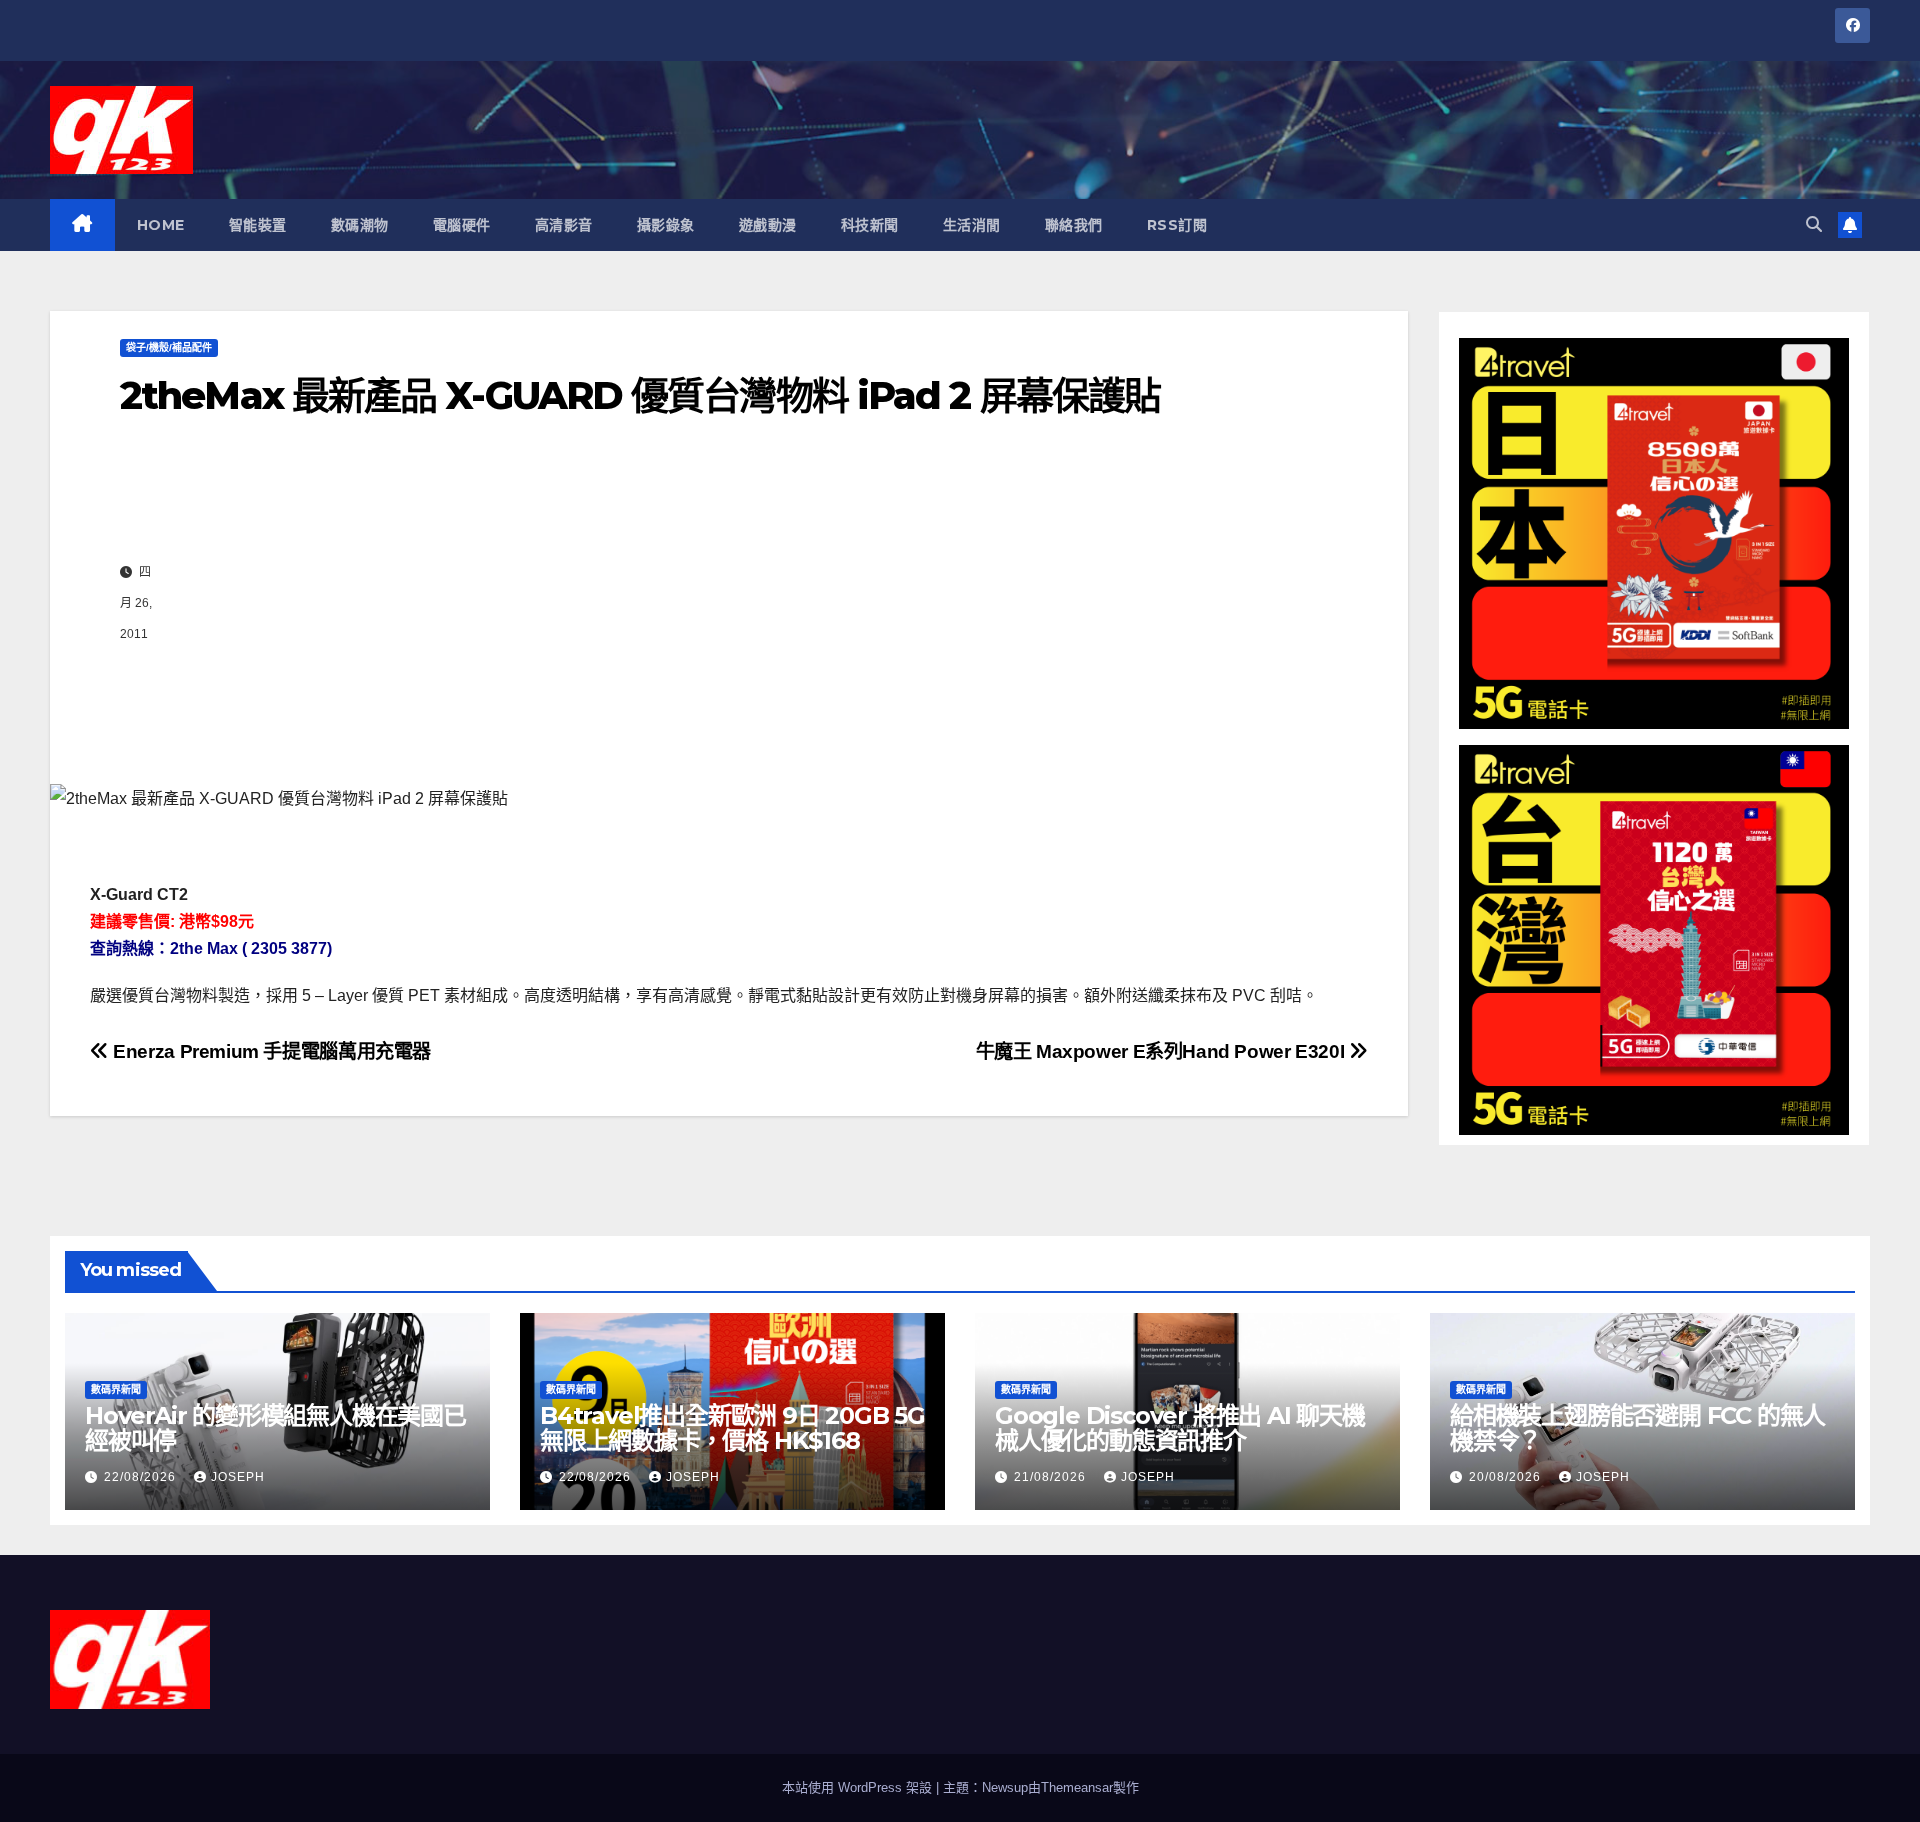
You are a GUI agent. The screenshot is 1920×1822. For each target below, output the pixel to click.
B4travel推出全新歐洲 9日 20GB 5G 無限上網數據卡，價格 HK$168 (732, 1428)
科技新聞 (870, 225)
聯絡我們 (1074, 225)
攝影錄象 (666, 225)
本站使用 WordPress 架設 (859, 1787)
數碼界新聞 (116, 1389)
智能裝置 (258, 225)
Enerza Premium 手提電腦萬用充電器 (270, 1051)
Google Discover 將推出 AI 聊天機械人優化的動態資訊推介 (1180, 1428)
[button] (1814, 224)
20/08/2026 (1507, 1477)
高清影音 (564, 225)
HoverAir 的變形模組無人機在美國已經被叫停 (275, 1428)
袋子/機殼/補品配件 (169, 347)
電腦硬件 (462, 225)
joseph (238, 1477)
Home (161, 225)
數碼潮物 (360, 225)
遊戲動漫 (768, 225)
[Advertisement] (750, 603)
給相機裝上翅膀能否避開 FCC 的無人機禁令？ (1637, 1428)
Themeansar (1077, 1787)
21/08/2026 (1052, 1477)
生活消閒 (972, 225)
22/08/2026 (142, 1477)
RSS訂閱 (1177, 225)
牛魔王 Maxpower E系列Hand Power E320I (1162, 1051)
